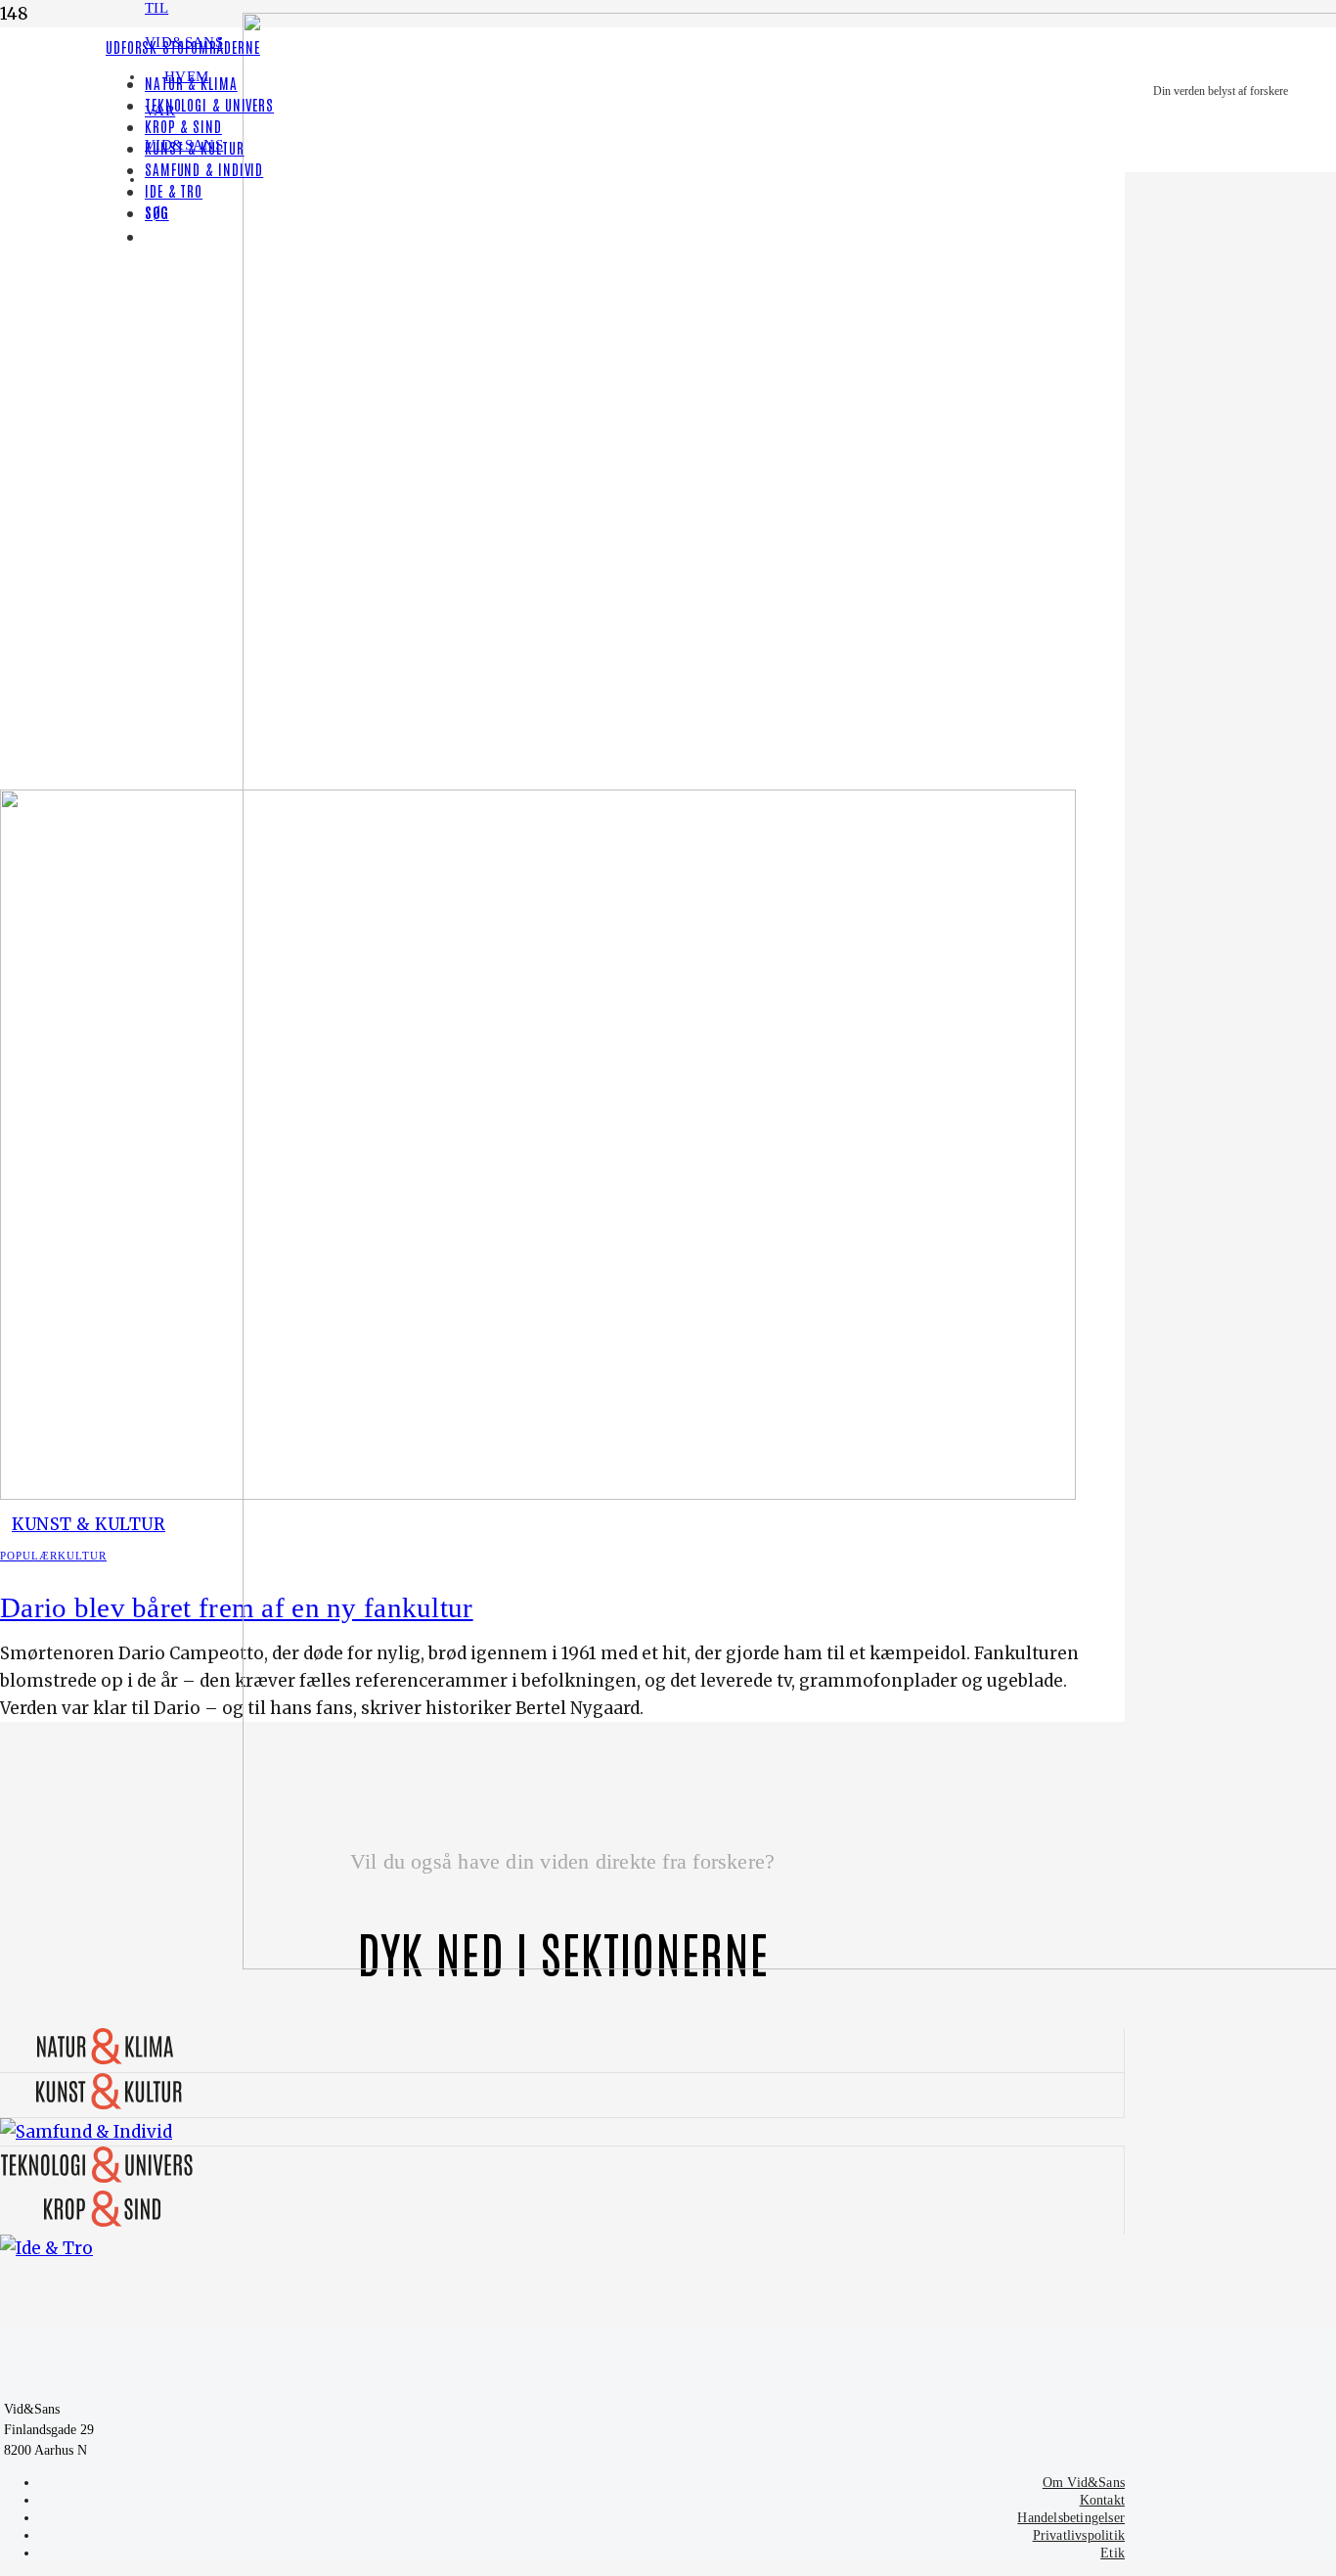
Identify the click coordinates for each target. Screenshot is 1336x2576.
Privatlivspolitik (1079, 2535)
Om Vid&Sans (1084, 2483)
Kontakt (1102, 2500)
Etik (1113, 2553)
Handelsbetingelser (1071, 2518)
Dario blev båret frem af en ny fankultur (237, 1607)
